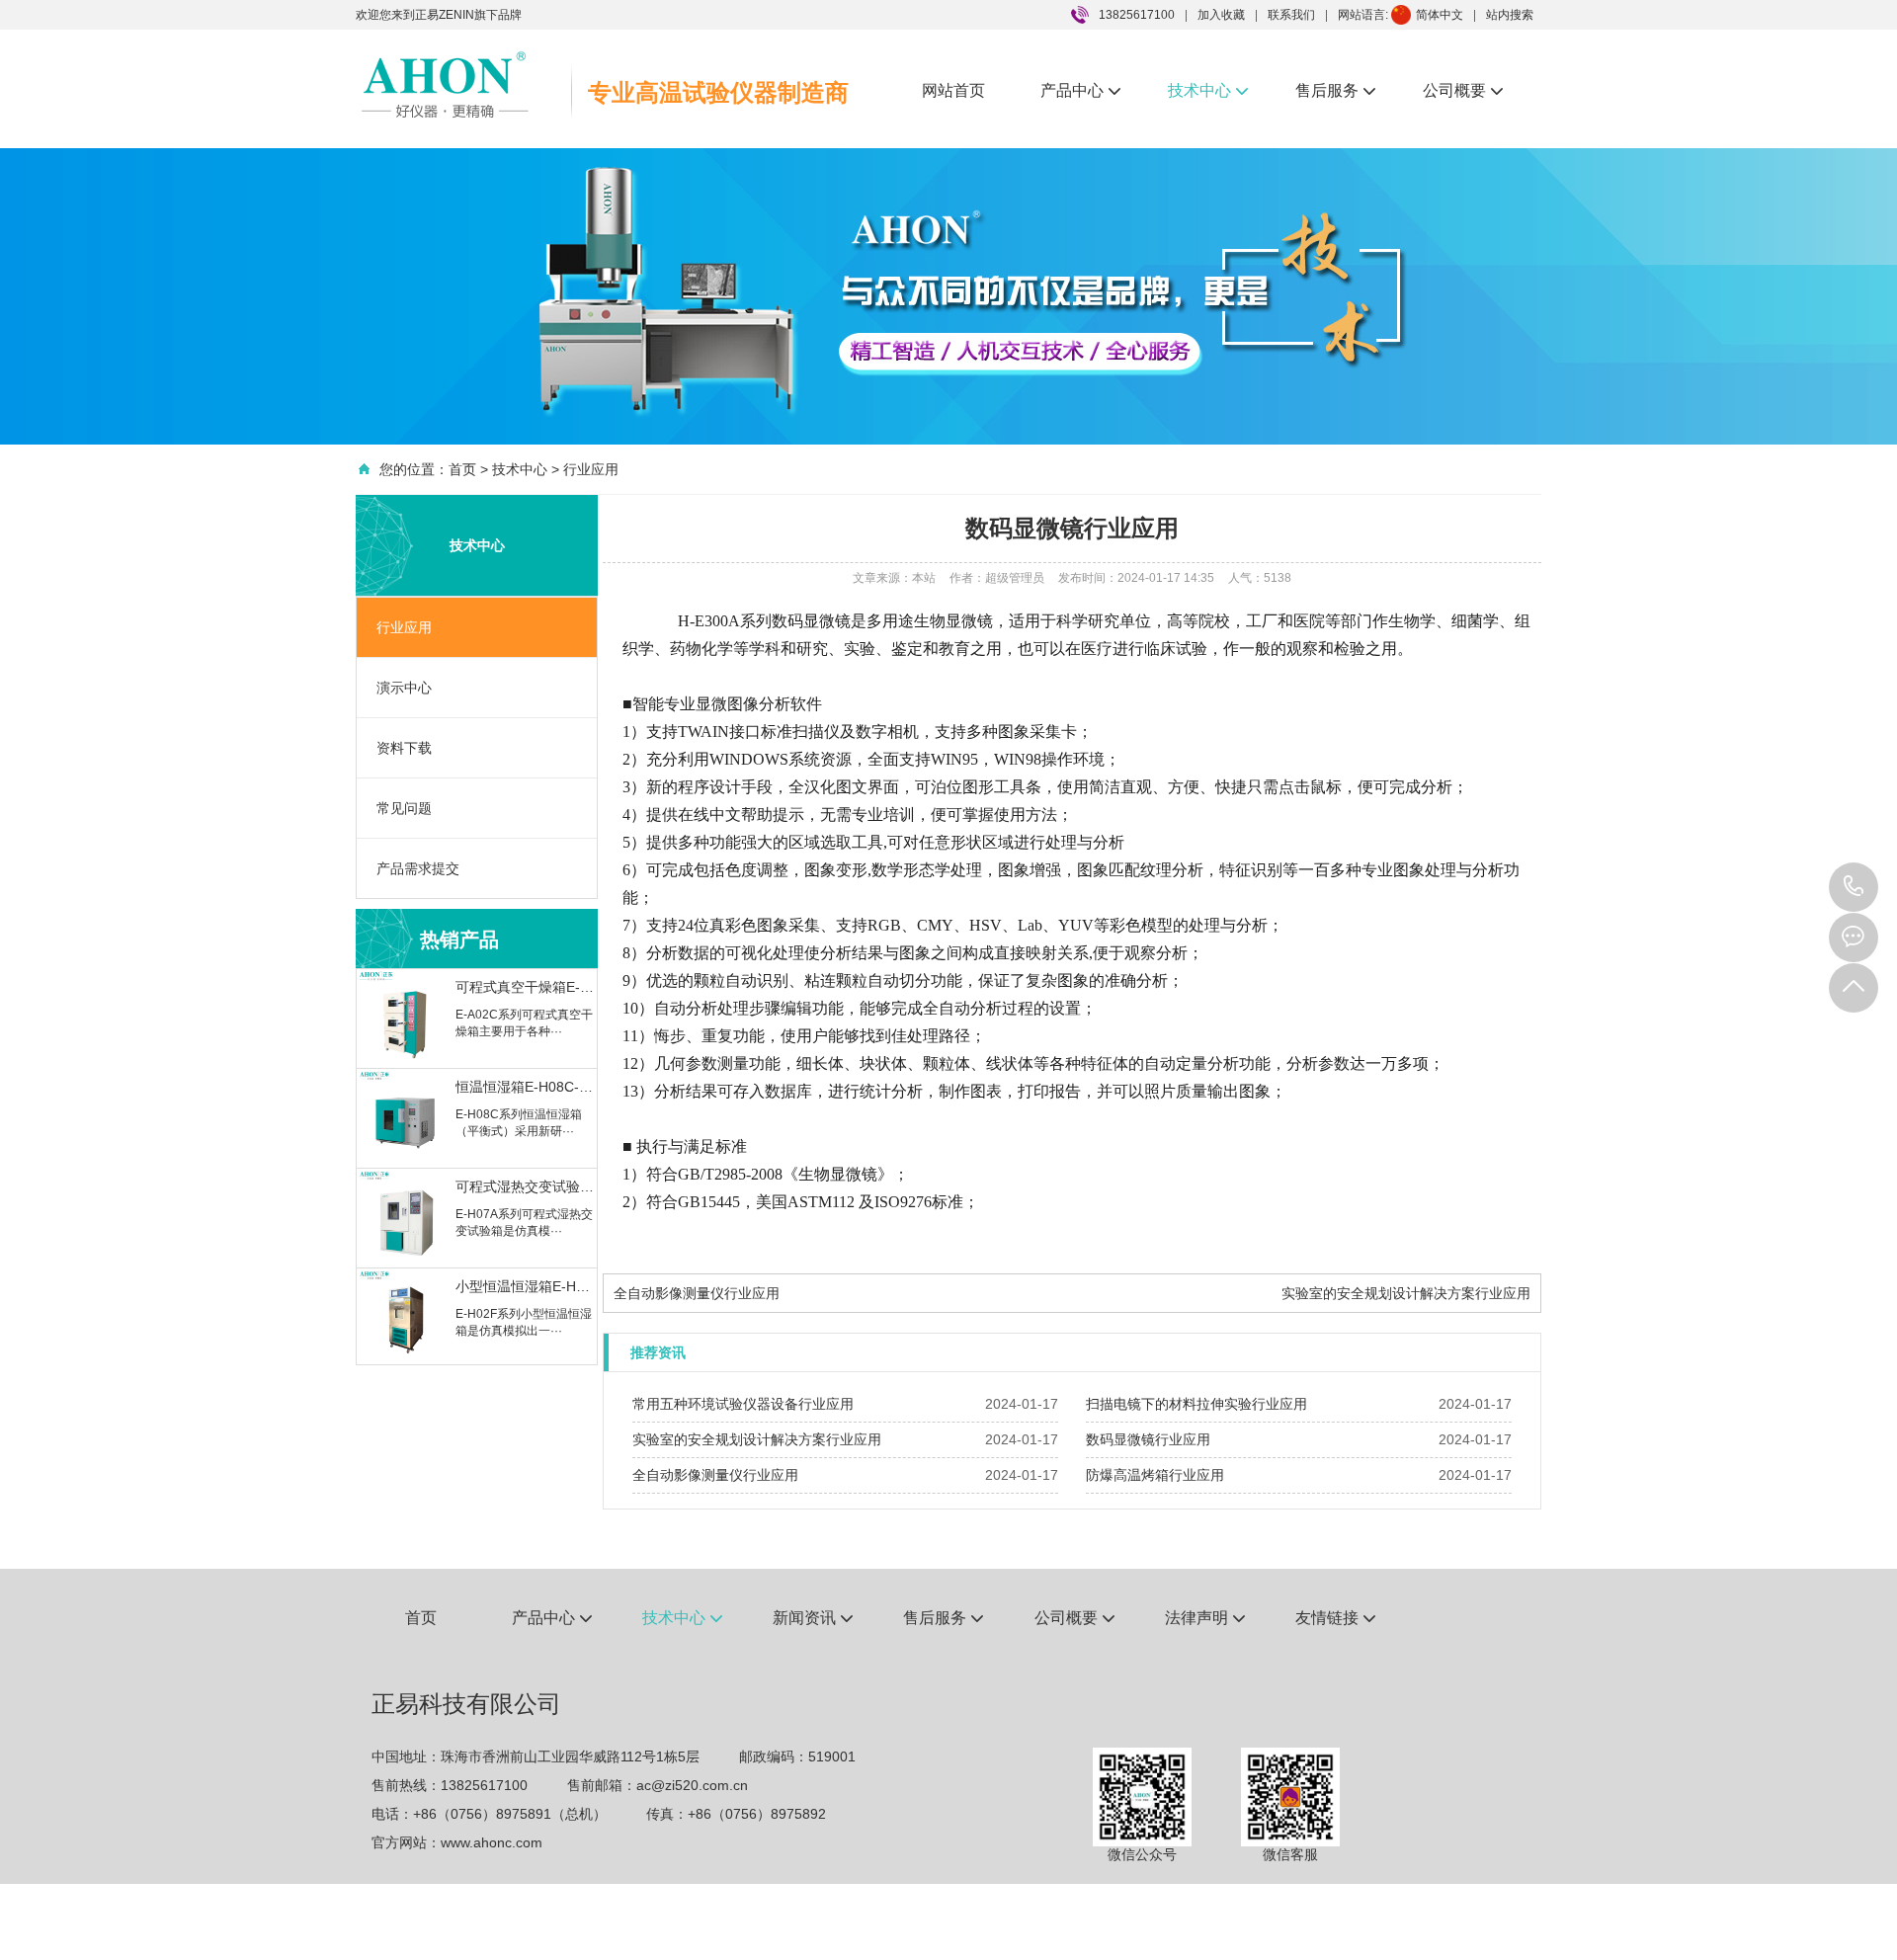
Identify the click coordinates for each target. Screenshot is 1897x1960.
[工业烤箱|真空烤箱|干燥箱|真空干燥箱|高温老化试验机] (445, 84)
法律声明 (1205, 1618)
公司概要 (1463, 90)
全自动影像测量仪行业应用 (697, 1293)
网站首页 (953, 90)
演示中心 (404, 688)
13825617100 (1854, 887)
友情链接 (1335, 1618)
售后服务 (1335, 90)
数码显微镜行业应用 (1148, 1439)
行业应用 (591, 469)
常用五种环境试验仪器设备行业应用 (743, 1404)
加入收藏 (1221, 15)
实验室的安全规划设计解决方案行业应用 (1406, 1293)
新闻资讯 (813, 1618)
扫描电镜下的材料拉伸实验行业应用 (1196, 1404)
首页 (462, 469)
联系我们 (1291, 15)
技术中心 (1208, 90)
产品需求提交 (418, 868)
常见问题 (404, 808)
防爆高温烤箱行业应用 (1155, 1475)
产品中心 (1080, 90)
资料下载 (404, 748)
